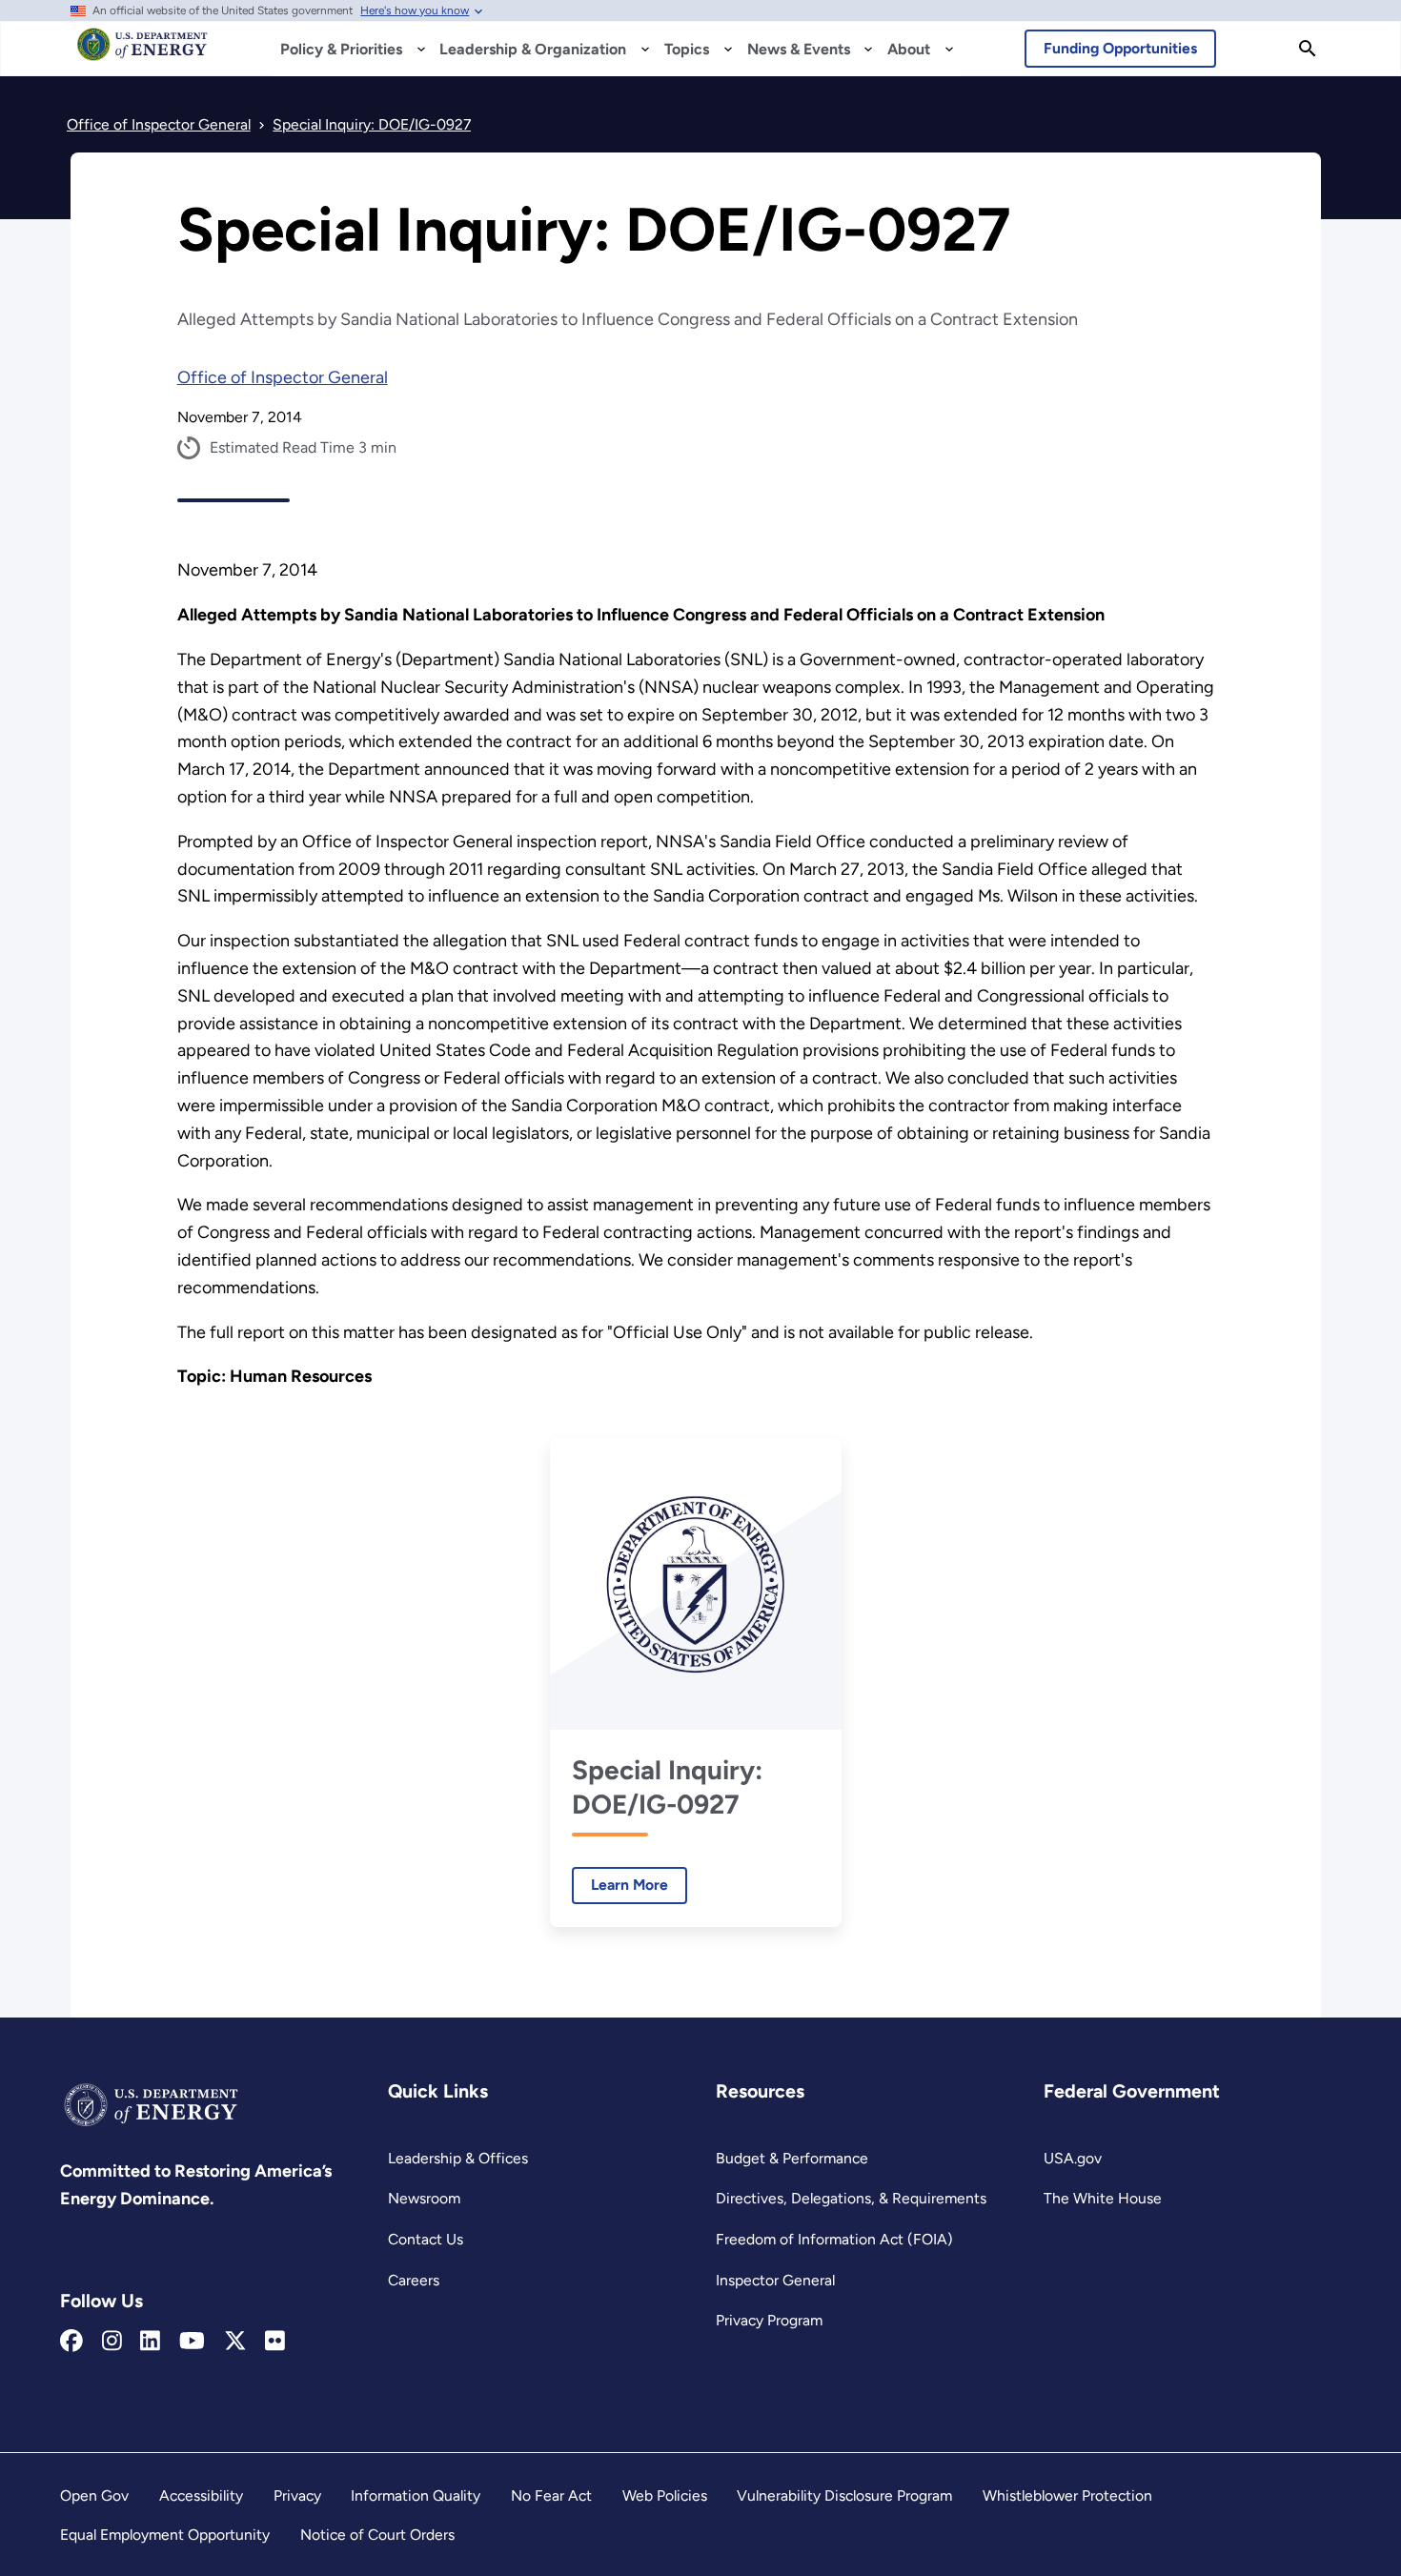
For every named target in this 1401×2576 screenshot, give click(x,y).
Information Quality (416, 2495)
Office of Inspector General (283, 377)
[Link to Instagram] (112, 2342)
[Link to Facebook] (71, 2342)
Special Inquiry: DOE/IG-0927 (667, 1787)
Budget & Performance (792, 2158)
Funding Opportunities (1120, 48)
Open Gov (94, 2495)
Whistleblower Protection (1067, 2495)
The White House (1103, 2198)
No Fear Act (551, 2495)
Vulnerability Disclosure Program (844, 2495)
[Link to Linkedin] (150, 2342)
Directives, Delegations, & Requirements (851, 2198)
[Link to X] (235, 2342)
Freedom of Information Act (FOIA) (834, 2239)
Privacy (297, 2495)
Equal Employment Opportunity (165, 2535)
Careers (414, 2280)
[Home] (142, 53)
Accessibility (201, 2495)
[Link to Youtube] (192, 2342)
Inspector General (775, 2280)
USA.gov (1073, 2158)
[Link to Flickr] (275, 2342)
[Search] (1308, 49)
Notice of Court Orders (377, 2535)
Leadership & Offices (458, 2158)
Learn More (620, 1885)
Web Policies (665, 2495)
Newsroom (424, 2198)
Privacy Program (769, 2320)
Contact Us (426, 2239)
